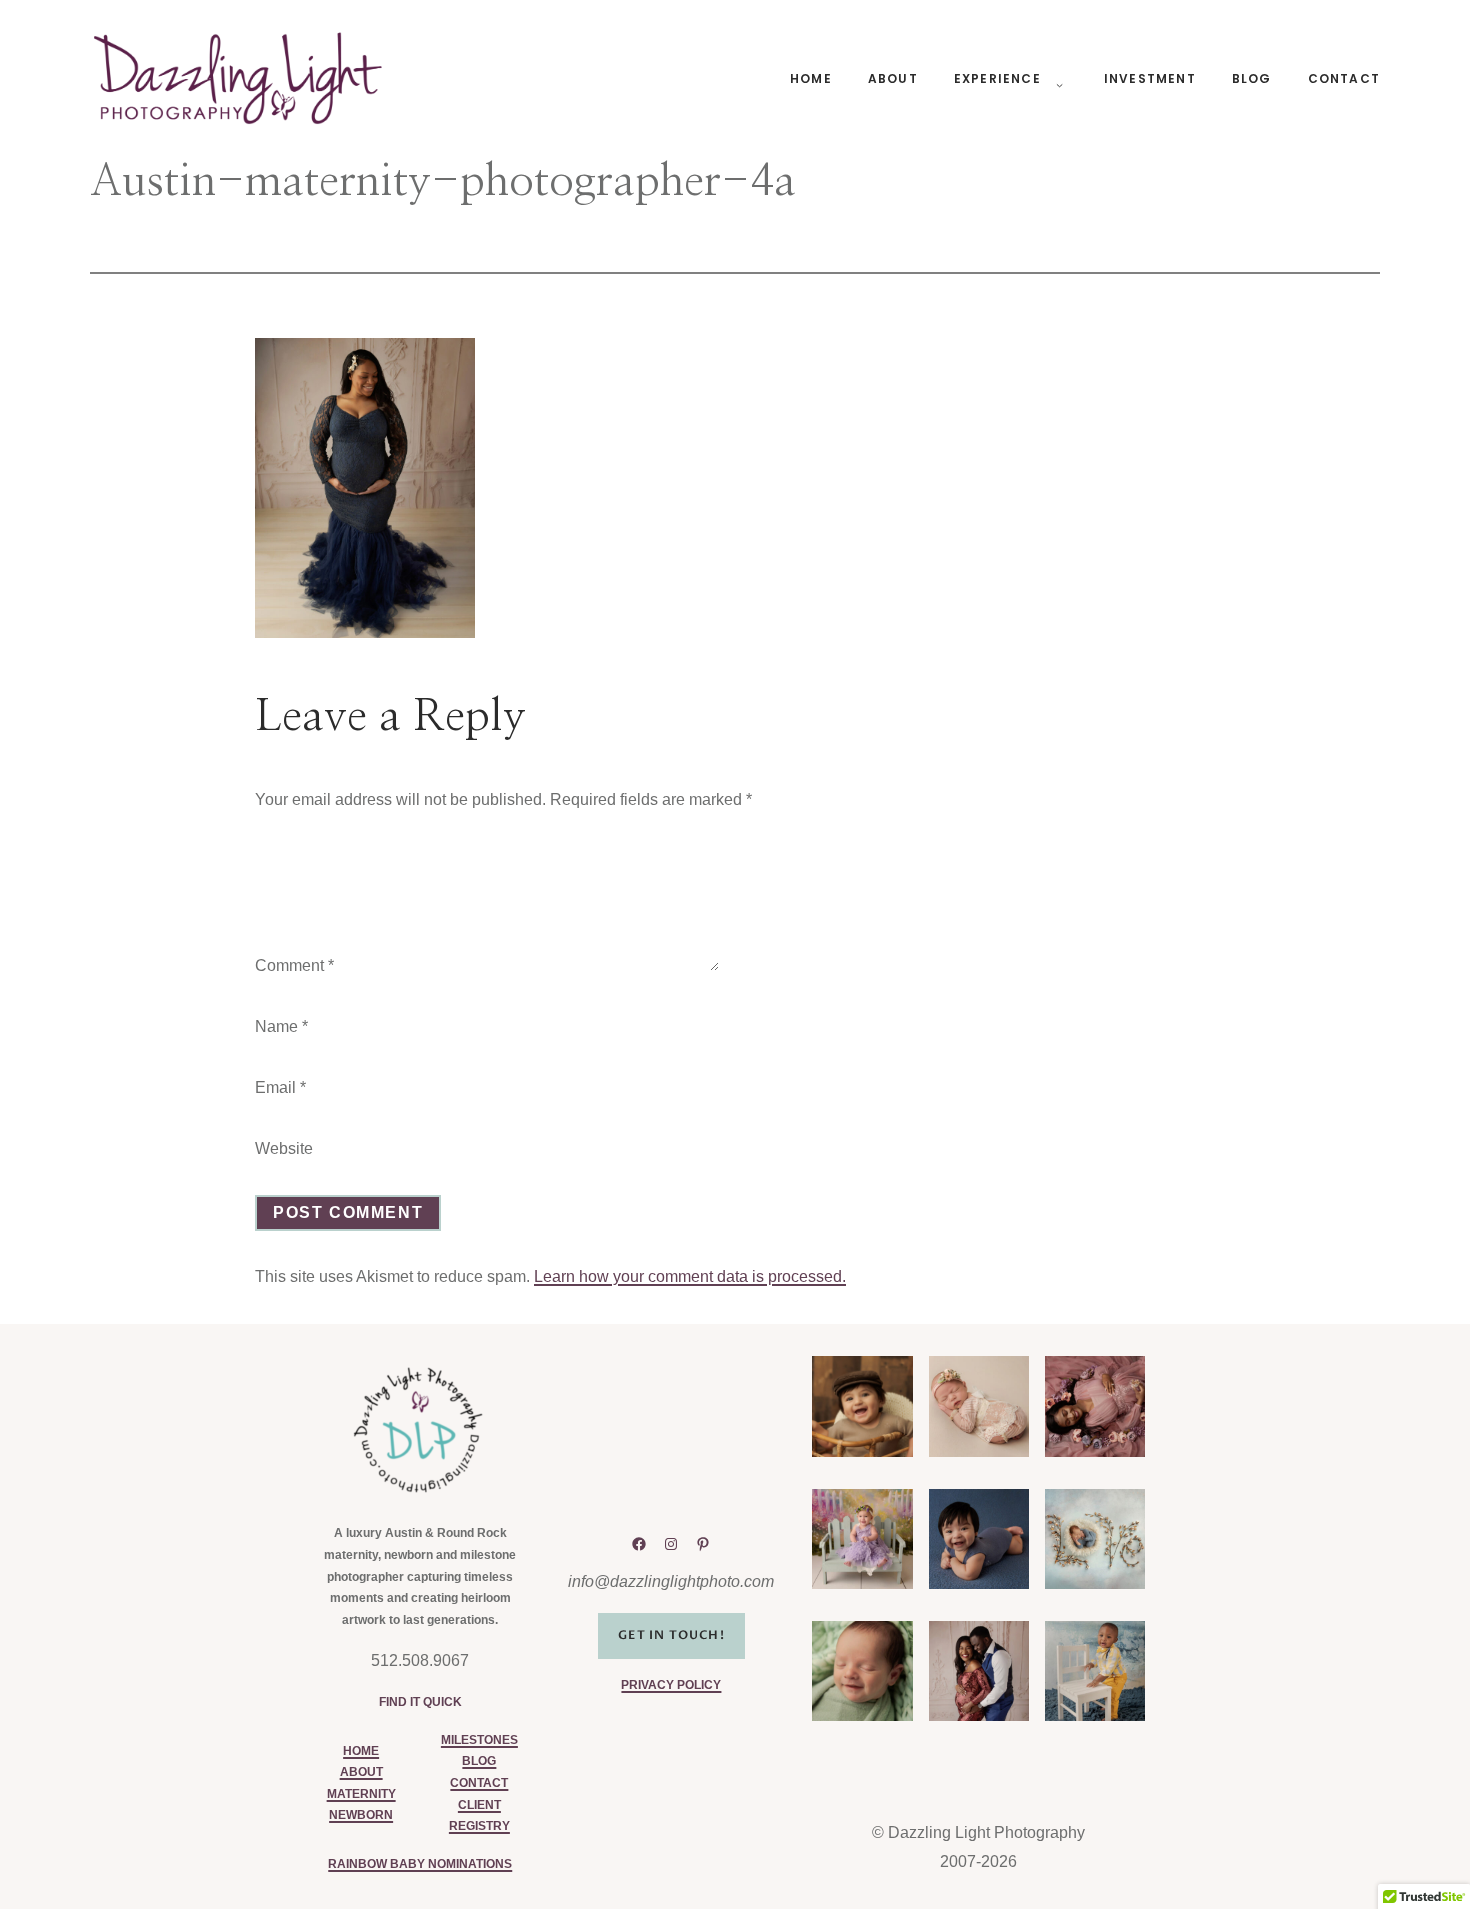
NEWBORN (361, 1815)
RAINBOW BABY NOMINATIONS (420, 1864)
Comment (294, 965)
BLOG (479, 1761)
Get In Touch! (671, 1635)
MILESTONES (479, 1740)
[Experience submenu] (1056, 79)
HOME (361, 1751)
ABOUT (361, 1772)
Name (281, 1026)
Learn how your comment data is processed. (690, 1276)
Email (280, 1087)
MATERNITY (361, 1794)
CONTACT (479, 1783)
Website (284, 1148)
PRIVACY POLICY (671, 1685)
